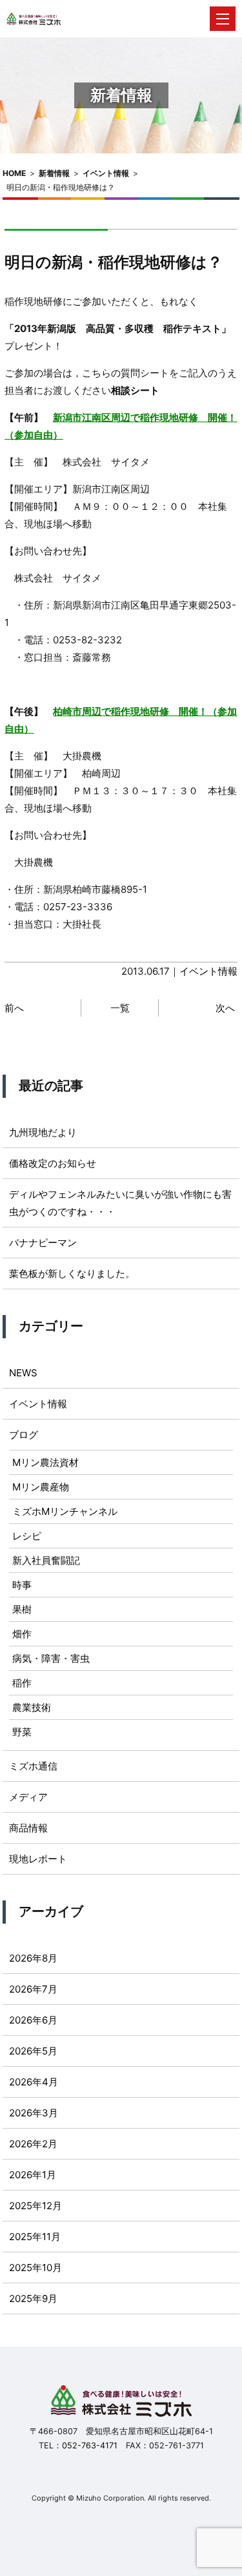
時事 (22, 1585)
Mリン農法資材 (45, 1462)
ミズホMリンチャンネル (65, 1511)
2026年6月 (33, 2020)
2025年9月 (33, 2298)
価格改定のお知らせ (53, 1163)
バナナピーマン (43, 1243)
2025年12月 (35, 2206)
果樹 (22, 1609)
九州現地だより (43, 1132)
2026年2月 (33, 2144)
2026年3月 (34, 2113)
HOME (14, 173)
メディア (28, 1797)
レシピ (27, 1536)
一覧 (120, 1008)
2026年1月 (33, 2175)
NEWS (23, 1373)
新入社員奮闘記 (46, 1560)
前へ (14, 1008)
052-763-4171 (90, 2445)
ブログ (24, 1435)
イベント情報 (106, 173)
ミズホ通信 (33, 1766)
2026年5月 (33, 2051)
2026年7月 (33, 1989)
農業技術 (32, 1707)
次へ (225, 1008)
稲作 (22, 1683)
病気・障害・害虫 (51, 1658)
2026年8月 (33, 1958)
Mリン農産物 (41, 1487)
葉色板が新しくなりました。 (72, 1273)
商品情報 (28, 1828)
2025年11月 (35, 2237)
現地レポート (38, 1859)
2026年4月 (34, 2082)
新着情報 (54, 173)
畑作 (22, 1634)
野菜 (22, 1732)
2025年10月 (35, 2268)
